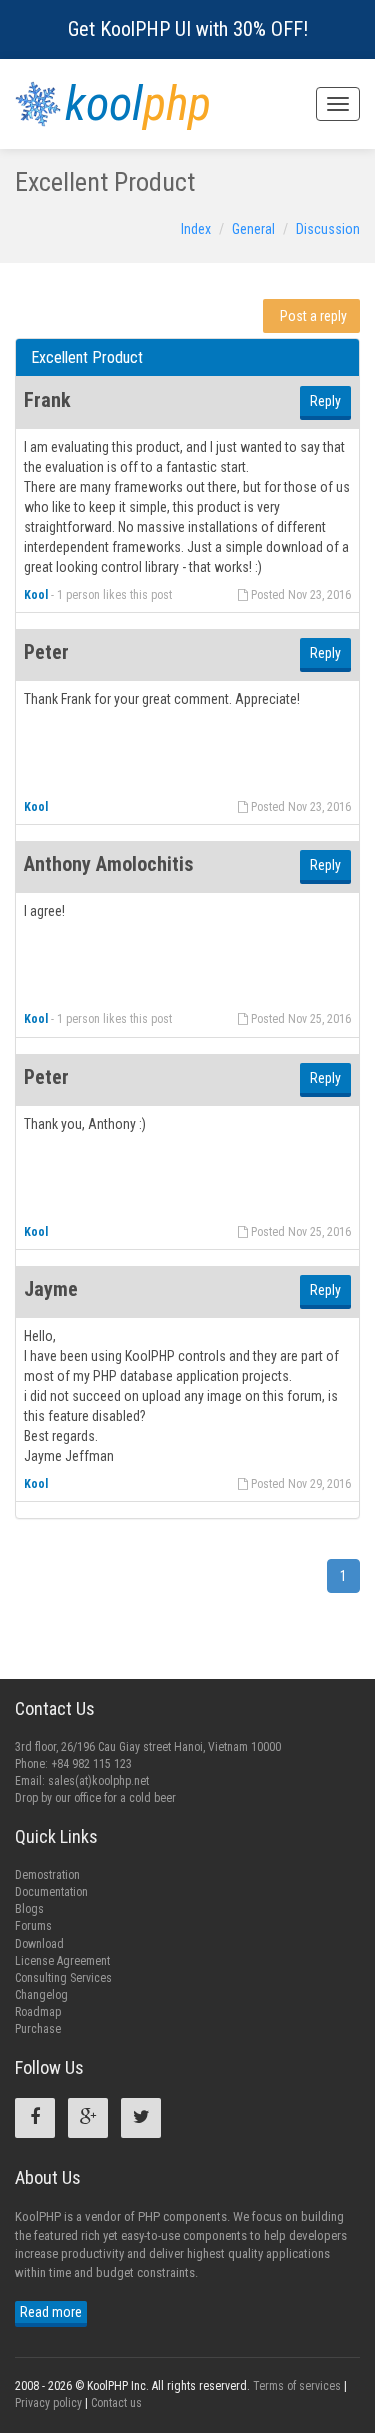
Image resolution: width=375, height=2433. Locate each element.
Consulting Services (63, 1978)
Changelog (41, 1995)
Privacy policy (48, 2403)
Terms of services (297, 2386)
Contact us (116, 2403)
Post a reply (313, 316)
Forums (33, 1926)
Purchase (38, 2029)
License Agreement (62, 1961)
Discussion (328, 229)
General (253, 229)
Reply (325, 401)
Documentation (51, 1892)
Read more (51, 2312)
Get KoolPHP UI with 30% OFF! (188, 29)
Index (196, 229)
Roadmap (38, 2012)
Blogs (29, 1909)
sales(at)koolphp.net (98, 1781)
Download (39, 1944)
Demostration (47, 1875)
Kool (36, 595)
